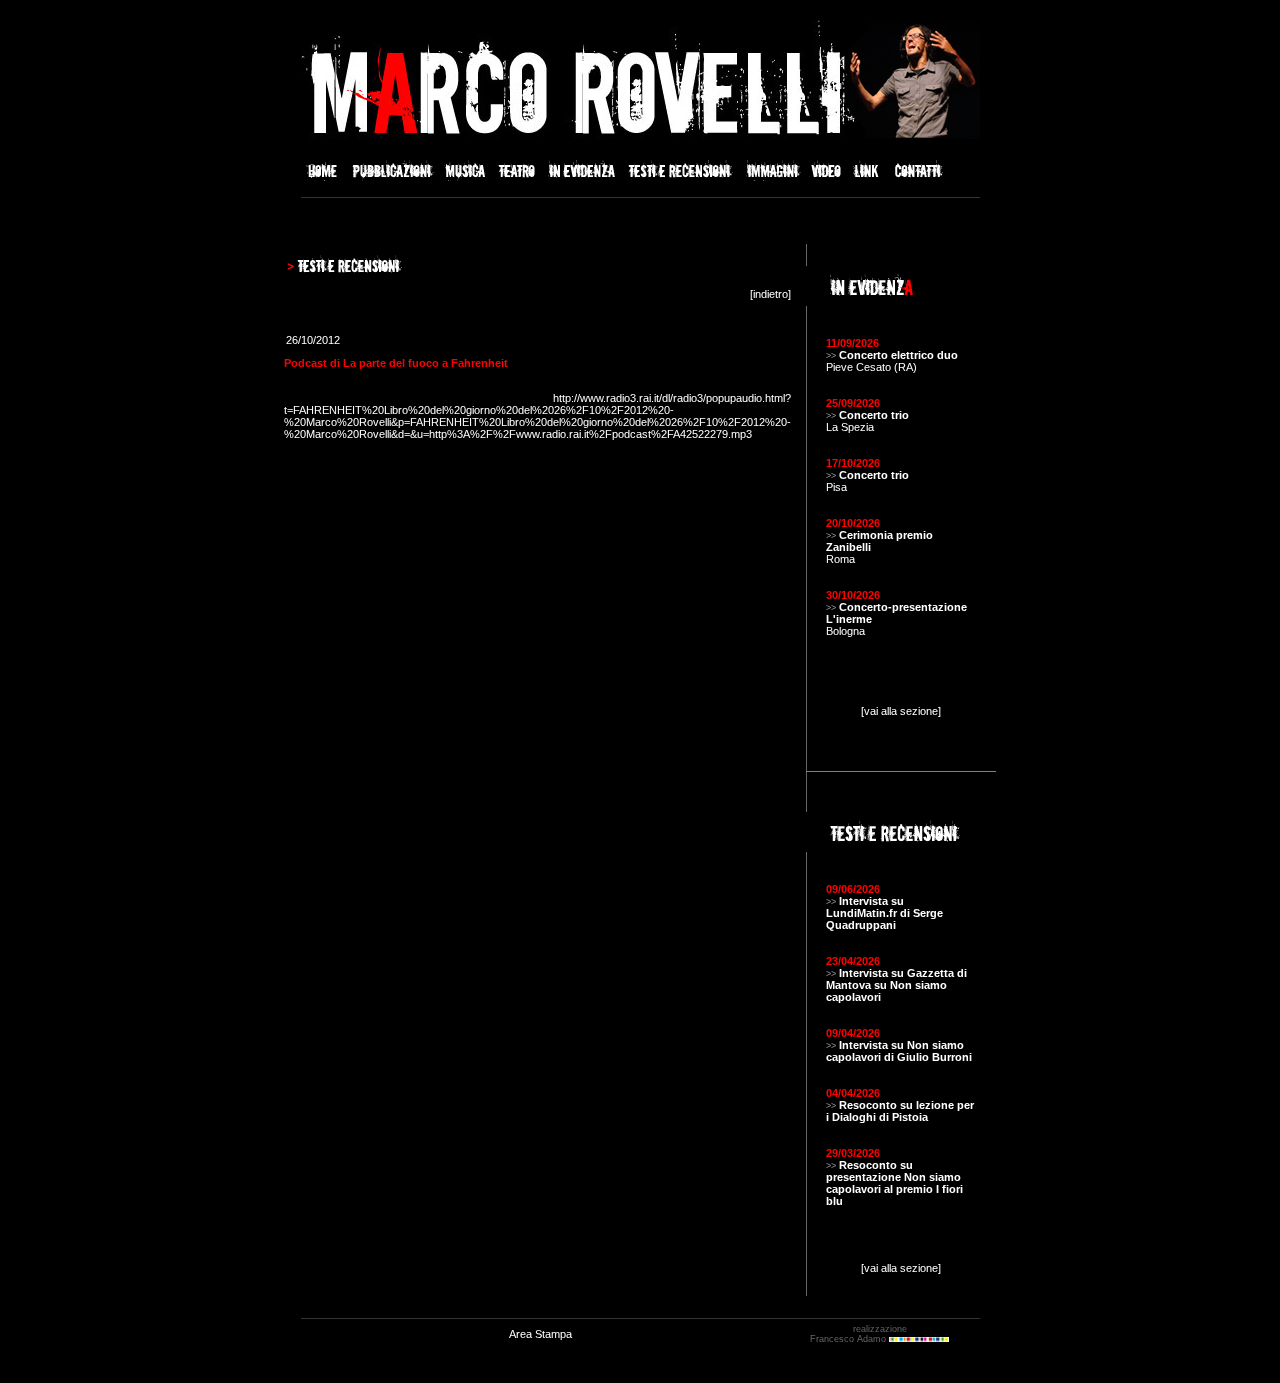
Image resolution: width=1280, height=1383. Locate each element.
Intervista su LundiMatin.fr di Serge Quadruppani (884, 913)
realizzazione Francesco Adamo (858, 1334)
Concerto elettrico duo (898, 355)
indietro (770, 294)
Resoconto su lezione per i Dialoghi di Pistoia (900, 1111)
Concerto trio (874, 415)
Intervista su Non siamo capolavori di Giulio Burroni (899, 1051)
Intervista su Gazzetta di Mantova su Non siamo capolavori (896, 985)
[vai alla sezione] (901, 711)
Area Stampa (540, 1334)
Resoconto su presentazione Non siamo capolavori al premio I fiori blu (894, 1183)
